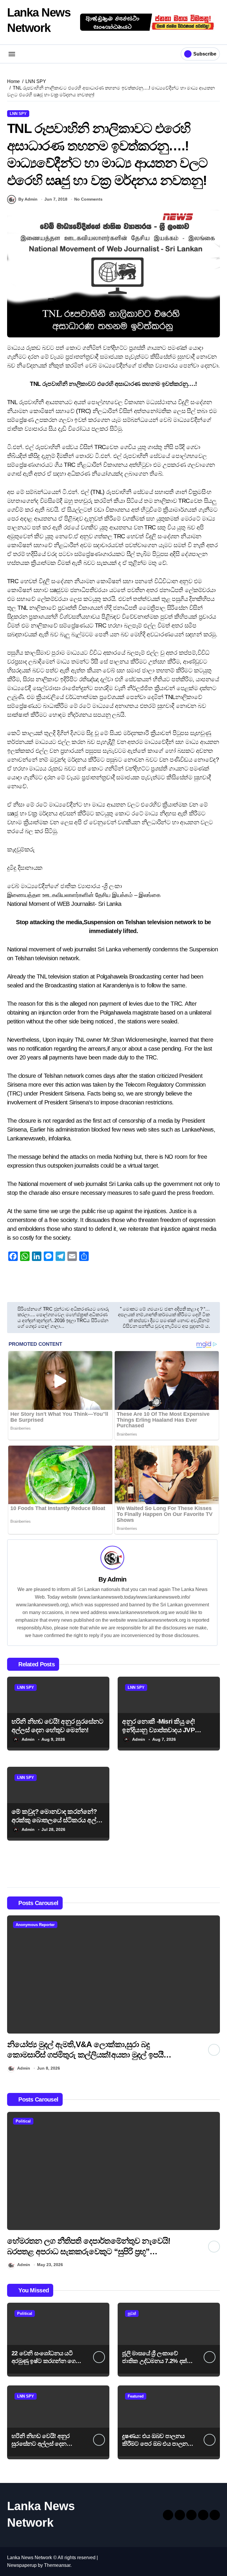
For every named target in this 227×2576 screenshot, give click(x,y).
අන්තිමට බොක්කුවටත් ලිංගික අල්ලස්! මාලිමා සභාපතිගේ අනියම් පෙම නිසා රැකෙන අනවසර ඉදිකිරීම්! (83, 2055)
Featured (136, 2396)
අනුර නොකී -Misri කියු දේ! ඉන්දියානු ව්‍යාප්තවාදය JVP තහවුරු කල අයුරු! (158, 1730)
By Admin (28, 199)
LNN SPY (18, 114)
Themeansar (57, 2565)
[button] (214, 1995)
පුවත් (132, 2313)
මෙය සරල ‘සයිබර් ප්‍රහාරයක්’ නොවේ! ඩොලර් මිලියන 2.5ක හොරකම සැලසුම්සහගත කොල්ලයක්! (82, 2251)
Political (23, 2121)
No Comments (88, 199)
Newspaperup (22, 2565)
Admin (117, 1579)
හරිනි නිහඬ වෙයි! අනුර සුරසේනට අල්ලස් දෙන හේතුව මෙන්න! (40, 2444)
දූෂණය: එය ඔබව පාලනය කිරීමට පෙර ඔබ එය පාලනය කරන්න (157, 2444)
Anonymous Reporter (35, 1925)
